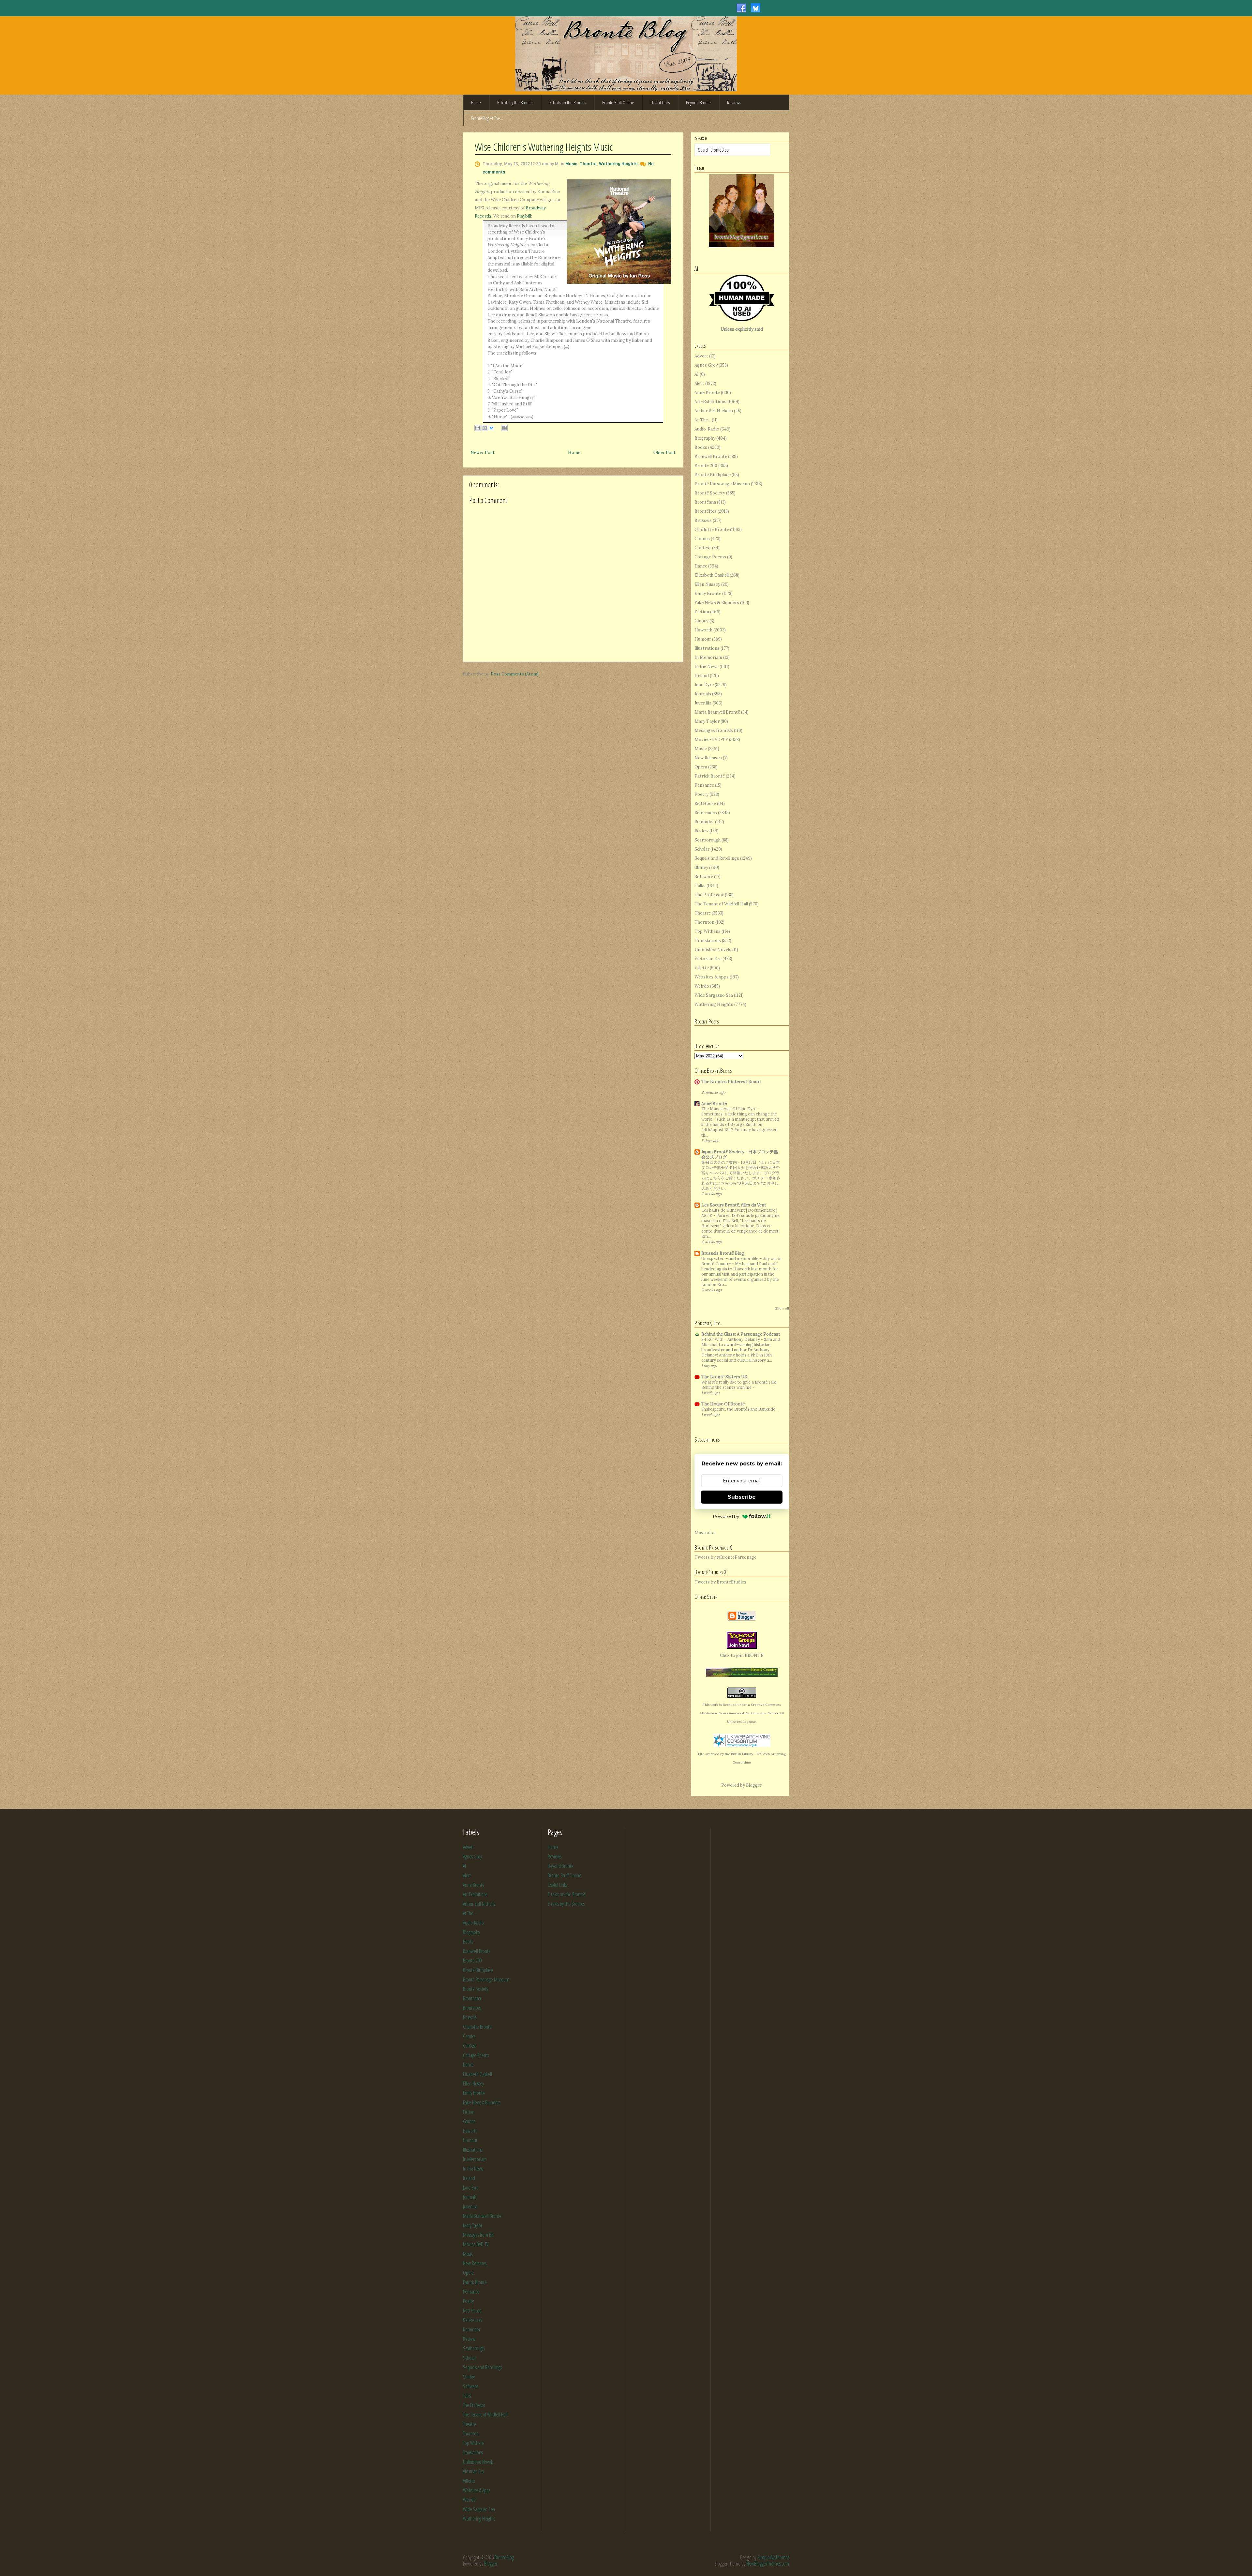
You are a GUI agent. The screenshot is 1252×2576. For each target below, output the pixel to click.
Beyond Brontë (698, 102)
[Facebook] (741, 8)
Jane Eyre (704, 685)
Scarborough (708, 840)
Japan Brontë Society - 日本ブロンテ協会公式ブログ (740, 1154)
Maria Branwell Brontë (717, 712)
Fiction (702, 612)
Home (476, 102)
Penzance (704, 785)
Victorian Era (708, 959)
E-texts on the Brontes (566, 1894)
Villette (702, 968)
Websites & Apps (712, 977)
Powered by (726, 1516)
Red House (705, 803)
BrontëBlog (504, 2557)
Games (701, 621)
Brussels (703, 520)
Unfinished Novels (713, 950)
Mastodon (705, 1533)
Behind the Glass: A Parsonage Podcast (741, 1334)
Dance (701, 566)
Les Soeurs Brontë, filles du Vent (734, 1205)
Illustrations (707, 648)
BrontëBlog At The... (487, 118)
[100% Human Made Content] (742, 320)
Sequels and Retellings (717, 858)
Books (701, 447)
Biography (705, 438)
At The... (703, 420)
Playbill (524, 216)
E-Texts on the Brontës (568, 102)
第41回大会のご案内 (720, 1162)
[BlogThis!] (485, 428)
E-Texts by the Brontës (515, 102)
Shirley (701, 867)
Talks (700, 886)
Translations (708, 940)
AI (697, 374)
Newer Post (483, 453)
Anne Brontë (707, 393)
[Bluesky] (756, 8)
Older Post (664, 453)
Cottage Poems (710, 557)
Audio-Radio (707, 429)
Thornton (704, 922)
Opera (701, 767)
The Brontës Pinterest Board (731, 1082)
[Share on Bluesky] (495, 428)
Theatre (588, 164)
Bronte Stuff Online (565, 1875)
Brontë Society (710, 493)
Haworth (703, 630)
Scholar (702, 849)
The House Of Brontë (723, 1404)
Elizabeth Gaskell (712, 575)
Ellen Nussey (707, 584)
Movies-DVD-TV (711, 740)
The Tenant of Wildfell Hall (721, 904)
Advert (701, 356)
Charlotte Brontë (712, 530)
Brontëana (705, 502)
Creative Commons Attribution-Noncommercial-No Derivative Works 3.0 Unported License (742, 1713)
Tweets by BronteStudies (720, 1582)
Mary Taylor (707, 721)
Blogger (754, 1785)
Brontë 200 (706, 466)
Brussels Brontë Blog (723, 1253)
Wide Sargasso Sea (714, 995)
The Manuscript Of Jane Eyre (729, 1109)
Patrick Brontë (710, 776)
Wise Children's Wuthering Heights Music (544, 147)
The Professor (709, 895)
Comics (702, 539)
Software (704, 877)
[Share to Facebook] (504, 428)
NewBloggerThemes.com (768, 2564)
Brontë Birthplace (713, 475)
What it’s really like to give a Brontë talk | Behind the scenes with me (739, 1385)
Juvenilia (703, 703)
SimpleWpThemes (773, 2557)
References (706, 813)
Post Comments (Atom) (515, 674)
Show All (782, 1308)
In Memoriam (708, 657)
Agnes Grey (706, 365)
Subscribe (742, 1497)
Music (571, 164)
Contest (703, 548)
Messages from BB (714, 730)
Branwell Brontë (711, 456)
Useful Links (660, 102)
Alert (699, 383)
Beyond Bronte (561, 1866)
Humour (703, 639)
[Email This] (478, 428)
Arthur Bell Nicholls (714, 411)
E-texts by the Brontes (566, 1904)
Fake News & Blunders (717, 603)
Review (701, 831)
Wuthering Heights (618, 164)
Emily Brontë (708, 593)
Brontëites (706, 511)
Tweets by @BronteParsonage (725, 1557)
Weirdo (702, 986)
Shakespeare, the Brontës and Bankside (739, 1409)
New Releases (708, 758)
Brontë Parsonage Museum (722, 484)
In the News (707, 667)
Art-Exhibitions (710, 402)
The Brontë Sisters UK (724, 1377)
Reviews (734, 102)
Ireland (702, 676)
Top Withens (708, 931)
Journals (703, 694)
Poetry (701, 794)
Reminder (704, 822)
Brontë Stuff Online (618, 102)
